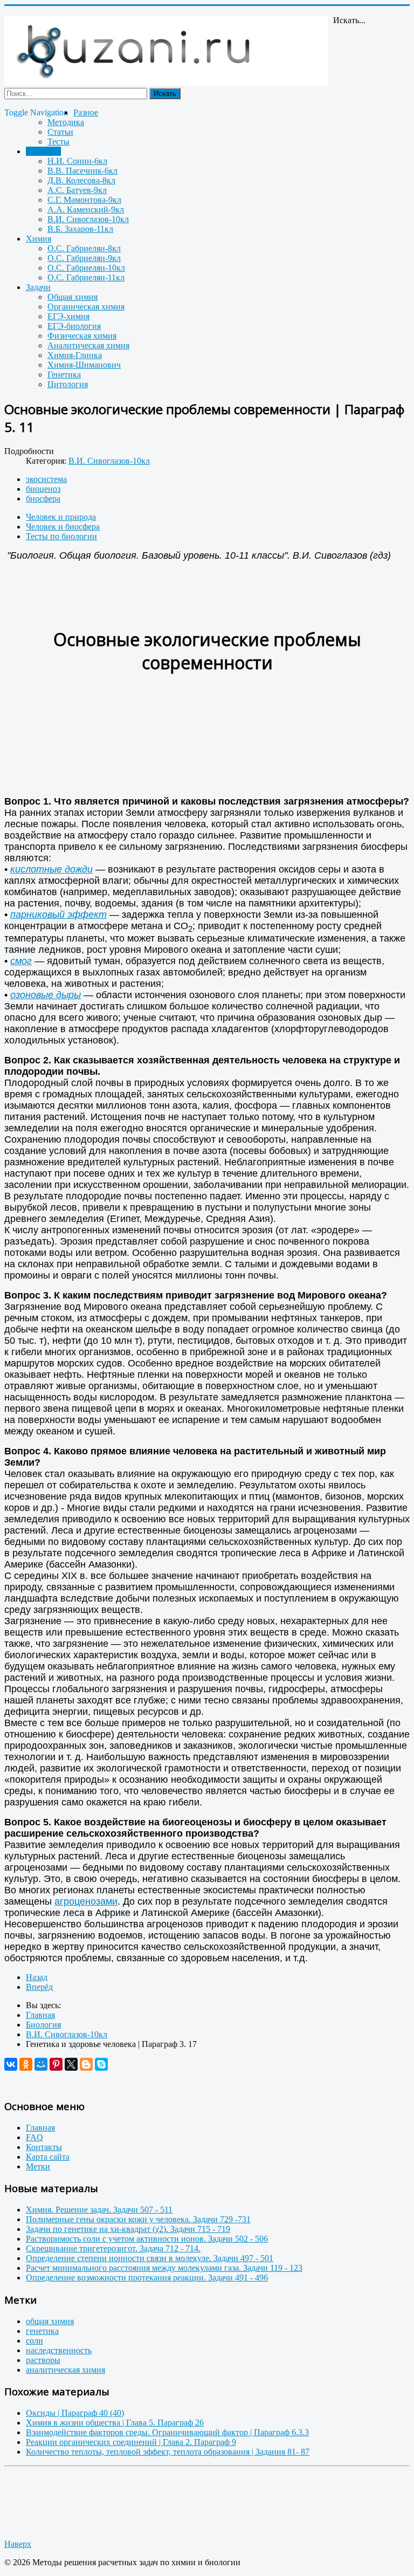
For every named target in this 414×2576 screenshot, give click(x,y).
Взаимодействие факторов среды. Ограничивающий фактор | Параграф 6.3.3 (167, 2432)
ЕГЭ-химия (68, 316)
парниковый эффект (58, 915)
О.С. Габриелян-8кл (84, 248)
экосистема (46, 479)
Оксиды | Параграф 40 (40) (75, 2413)
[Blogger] (86, 2064)
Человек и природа (61, 517)
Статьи (60, 132)
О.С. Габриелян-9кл (84, 258)
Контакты (44, 2147)
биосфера (43, 499)
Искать (165, 94)
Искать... (349, 20)
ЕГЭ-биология (74, 326)
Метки (38, 2166)
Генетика (64, 375)
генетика (42, 2331)
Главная (40, 2128)
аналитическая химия (65, 2370)
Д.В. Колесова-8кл (81, 180)
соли (34, 2341)
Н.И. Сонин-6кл (77, 161)
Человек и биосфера (63, 527)
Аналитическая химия (88, 345)
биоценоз (43, 489)
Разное (86, 112)
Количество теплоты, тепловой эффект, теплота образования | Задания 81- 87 (168, 2452)
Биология (43, 151)
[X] (71, 2064)
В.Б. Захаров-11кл (80, 229)
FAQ (34, 2137)
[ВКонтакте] (11, 2064)
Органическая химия (86, 307)
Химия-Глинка (75, 355)
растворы (43, 2360)
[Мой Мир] (41, 2064)
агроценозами (86, 1901)
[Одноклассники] (26, 2064)
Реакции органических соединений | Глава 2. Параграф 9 (131, 2442)
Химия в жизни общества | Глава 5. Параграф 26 (115, 2423)
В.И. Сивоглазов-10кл (88, 219)
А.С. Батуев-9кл (77, 190)
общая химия (50, 2321)
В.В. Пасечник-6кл (82, 171)
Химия (39, 239)
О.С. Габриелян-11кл (86, 277)
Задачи (38, 287)
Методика (66, 122)
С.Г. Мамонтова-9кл (84, 200)
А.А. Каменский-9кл (86, 209)
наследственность (59, 2350)
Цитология (68, 384)
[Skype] (101, 2064)
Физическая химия (82, 336)
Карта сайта (48, 2157)
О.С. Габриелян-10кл (86, 268)
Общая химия (73, 297)
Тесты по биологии (61, 536)
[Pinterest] (56, 2064)
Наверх (18, 2544)
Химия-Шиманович (84, 365)
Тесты (58, 142)
